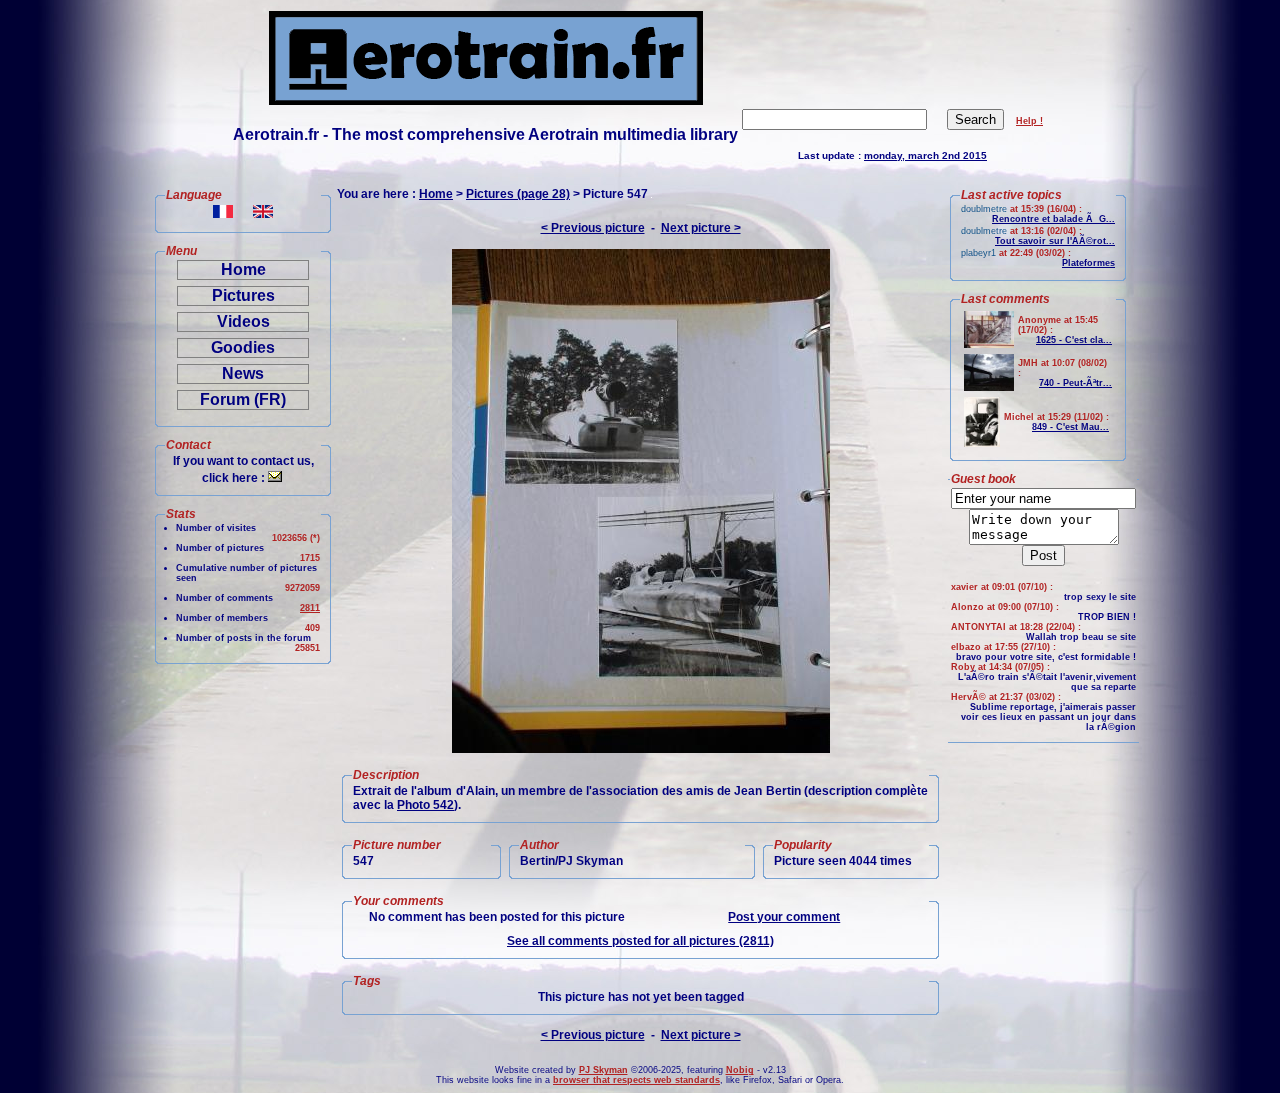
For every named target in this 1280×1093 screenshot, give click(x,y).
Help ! (1029, 121)
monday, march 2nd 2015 (925, 155)
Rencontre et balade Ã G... (1053, 219)
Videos (243, 321)
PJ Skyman (603, 1070)
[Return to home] (486, 99)
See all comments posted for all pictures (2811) (640, 941)
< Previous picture (593, 228)
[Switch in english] (263, 212)
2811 (310, 608)
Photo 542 (425, 805)
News (243, 373)
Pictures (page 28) (518, 194)
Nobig (740, 1070)
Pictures (243, 295)
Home (243, 269)
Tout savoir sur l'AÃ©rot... (1055, 241)
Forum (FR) (243, 399)
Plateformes (1088, 263)
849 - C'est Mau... (1070, 427)
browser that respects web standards (636, 1080)
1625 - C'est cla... (1074, 340)
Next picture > (701, 228)
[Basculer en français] (223, 212)
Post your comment (784, 917)
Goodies (243, 347)
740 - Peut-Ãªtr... (1075, 383)
